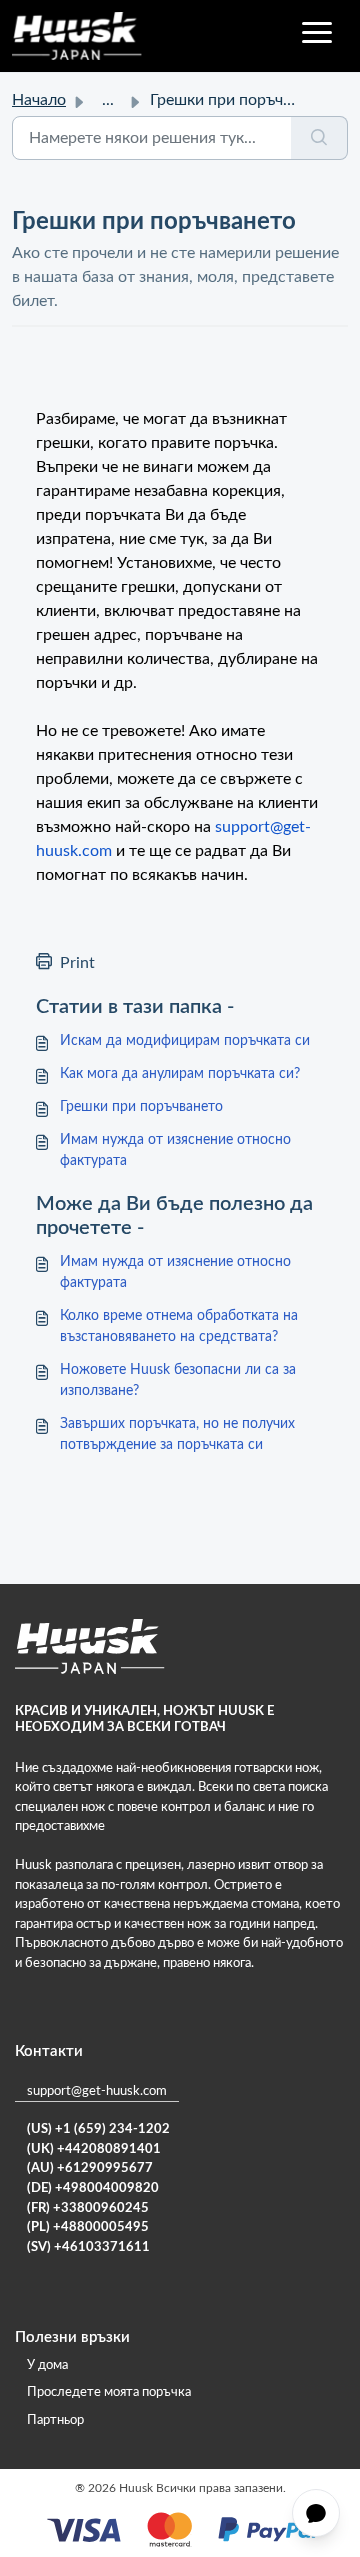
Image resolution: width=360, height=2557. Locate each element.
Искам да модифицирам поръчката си (185, 1041)
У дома (47, 2365)
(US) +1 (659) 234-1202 (98, 2129)
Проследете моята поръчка (109, 2392)
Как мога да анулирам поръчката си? (180, 1074)
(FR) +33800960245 (88, 2208)
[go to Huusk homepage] (77, 36)
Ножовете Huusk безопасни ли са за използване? (178, 1380)
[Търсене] (319, 138)
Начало (39, 100)
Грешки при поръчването (141, 1107)
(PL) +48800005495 (88, 2227)
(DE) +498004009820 (93, 2188)
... (108, 100)
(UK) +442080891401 (94, 2149)
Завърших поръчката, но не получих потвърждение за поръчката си (177, 1434)
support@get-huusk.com (97, 2091)
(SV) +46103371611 (88, 2247)
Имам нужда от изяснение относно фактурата (175, 1150)
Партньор (55, 2420)
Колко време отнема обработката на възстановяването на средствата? (179, 1326)
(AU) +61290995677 (90, 2168)
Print (77, 963)
